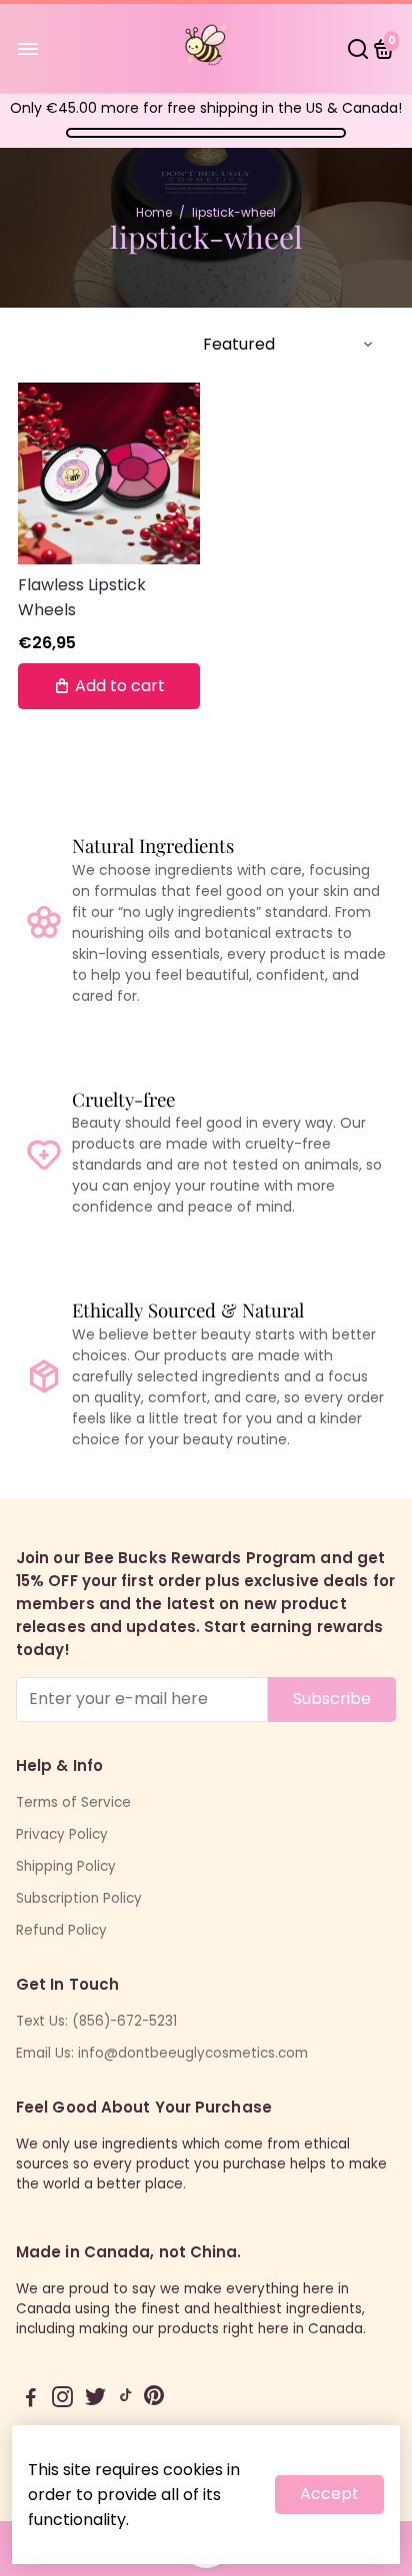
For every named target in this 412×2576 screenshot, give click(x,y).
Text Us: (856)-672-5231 (96, 2021)
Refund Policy (61, 1930)
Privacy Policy (62, 1834)
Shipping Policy (66, 1866)
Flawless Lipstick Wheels (82, 597)
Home (154, 212)
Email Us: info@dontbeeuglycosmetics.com (162, 2053)
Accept (329, 2494)
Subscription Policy (79, 1898)
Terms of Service (73, 1802)
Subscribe (332, 1699)
